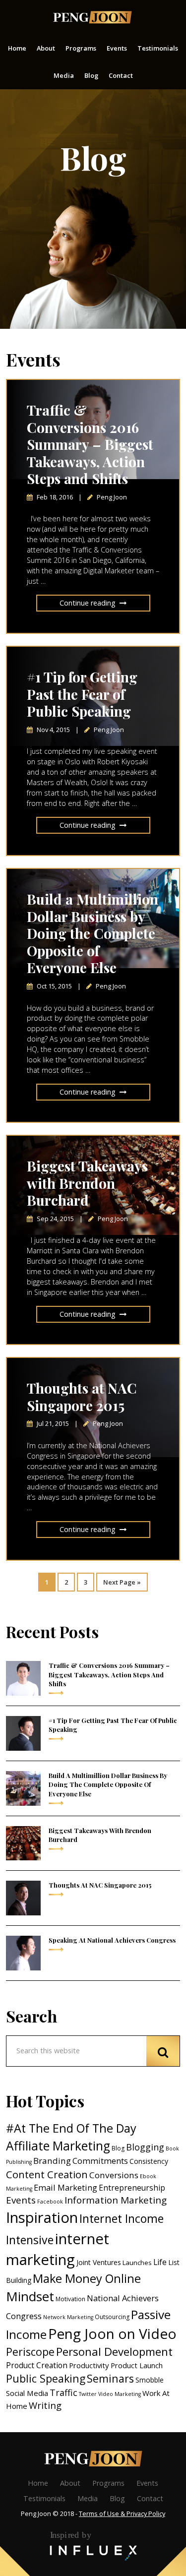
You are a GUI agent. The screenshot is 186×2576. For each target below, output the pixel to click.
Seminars (110, 2378)
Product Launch (137, 2365)
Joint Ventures (99, 2262)
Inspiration (42, 2217)
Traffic (63, 2392)
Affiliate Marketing (58, 2146)
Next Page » (122, 1580)
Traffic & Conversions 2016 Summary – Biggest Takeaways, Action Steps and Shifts (90, 444)
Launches (137, 2263)
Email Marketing (65, 2187)
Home (38, 2483)
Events (21, 2200)
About (70, 2483)
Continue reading (88, 603)
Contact (150, 2498)
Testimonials (44, 2498)
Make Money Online (87, 2278)
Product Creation (37, 2365)
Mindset (30, 2296)
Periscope (30, 2352)
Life (160, 2262)
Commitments (100, 2161)
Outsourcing (112, 2317)
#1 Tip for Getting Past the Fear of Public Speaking (82, 694)
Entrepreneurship (132, 2188)
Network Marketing (68, 2317)
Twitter (88, 2394)
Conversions (114, 2175)
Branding (52, 2161)
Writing (45, 2405)
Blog (118, 2148)
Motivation (70, 2299)
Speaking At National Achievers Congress (112, 1940)
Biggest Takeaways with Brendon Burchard (87, 1183)
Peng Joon (92, 17)
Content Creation (47, 2175)
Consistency (149, 2161)
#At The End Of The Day (71, 2128)
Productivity (89, 2365)
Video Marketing (120, 2394)
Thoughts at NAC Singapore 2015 (82, 1397)
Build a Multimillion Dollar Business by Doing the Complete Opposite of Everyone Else (93, 933)
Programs (108, 2483)
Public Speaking (46, 2378)
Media (88, 2498)
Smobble (150, 2380)
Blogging (145, 2147)
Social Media (27, 2393)
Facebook (50, 2202)
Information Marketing (116, 2200)
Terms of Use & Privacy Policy (122, 2514)
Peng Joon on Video (112, 2333)
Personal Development (114, 2351)
